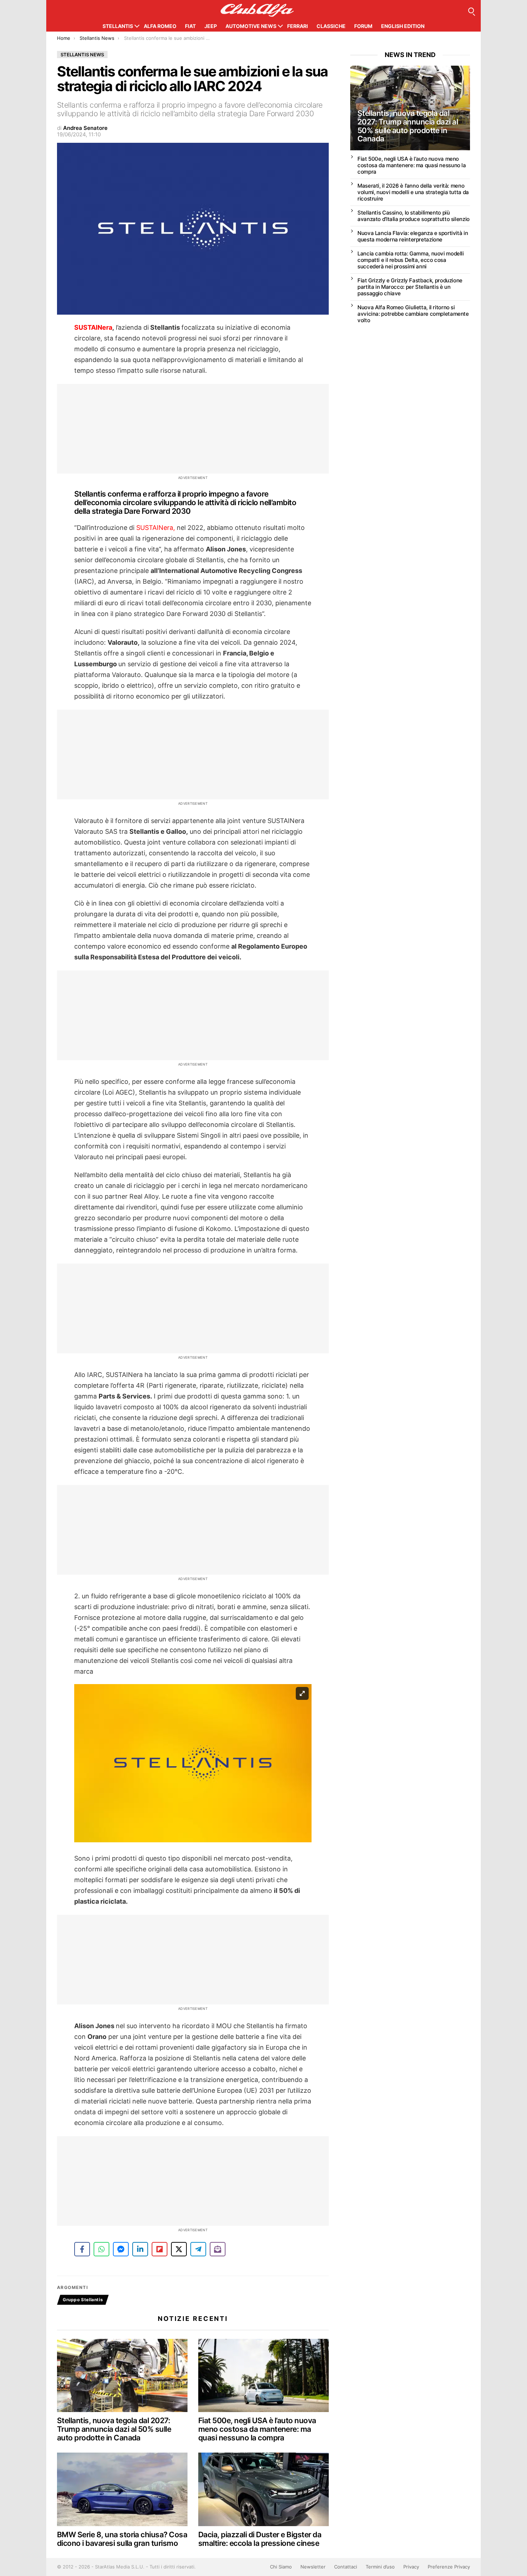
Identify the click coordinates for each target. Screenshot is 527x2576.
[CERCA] (471, 10)
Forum (363, 26)
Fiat (190, 26)
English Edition (403, 26)
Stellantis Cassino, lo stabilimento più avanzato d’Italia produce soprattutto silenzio (414, 216)
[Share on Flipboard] (160, 2249)
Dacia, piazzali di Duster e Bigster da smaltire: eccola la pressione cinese (260, 2539)
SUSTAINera (93, 327)
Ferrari (298, 26)
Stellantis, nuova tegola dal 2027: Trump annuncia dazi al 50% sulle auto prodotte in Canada (114, 2429)
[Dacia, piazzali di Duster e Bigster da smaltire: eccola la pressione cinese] (263, 2489)
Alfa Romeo (160, 26)
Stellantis (118, 26)
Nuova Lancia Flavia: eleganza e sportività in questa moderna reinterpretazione (413, 236)
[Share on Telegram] (198, 2249)
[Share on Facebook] (82, 2249)
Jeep (211, 26)
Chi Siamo (281, 2567)
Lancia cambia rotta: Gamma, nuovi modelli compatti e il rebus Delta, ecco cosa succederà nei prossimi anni (411, 260)
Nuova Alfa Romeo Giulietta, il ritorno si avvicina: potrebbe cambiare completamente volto (413, 314)
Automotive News (251, 26)
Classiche (331, 26)
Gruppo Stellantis (83, 2300)
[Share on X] (179, 2249)
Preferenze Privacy (449, 2567)
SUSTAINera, (156, 528)
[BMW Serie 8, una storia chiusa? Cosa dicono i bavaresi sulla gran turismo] (122, 2489)
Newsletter (313, 2567)
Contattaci (346, 2567)
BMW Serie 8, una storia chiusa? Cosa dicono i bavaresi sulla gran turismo (122, 2539)
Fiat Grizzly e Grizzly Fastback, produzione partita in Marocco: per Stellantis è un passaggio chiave (410, 287)
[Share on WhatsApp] (101, 2249)
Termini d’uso (380, 2567)
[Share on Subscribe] (218, 2249)
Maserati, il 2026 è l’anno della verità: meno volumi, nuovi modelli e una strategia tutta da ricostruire (413, 192)
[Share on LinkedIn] (140, 2249)
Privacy (411, 2567)
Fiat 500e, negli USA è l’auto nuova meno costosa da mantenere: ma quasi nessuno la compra (257, 2429)
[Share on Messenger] (121, 2249)
